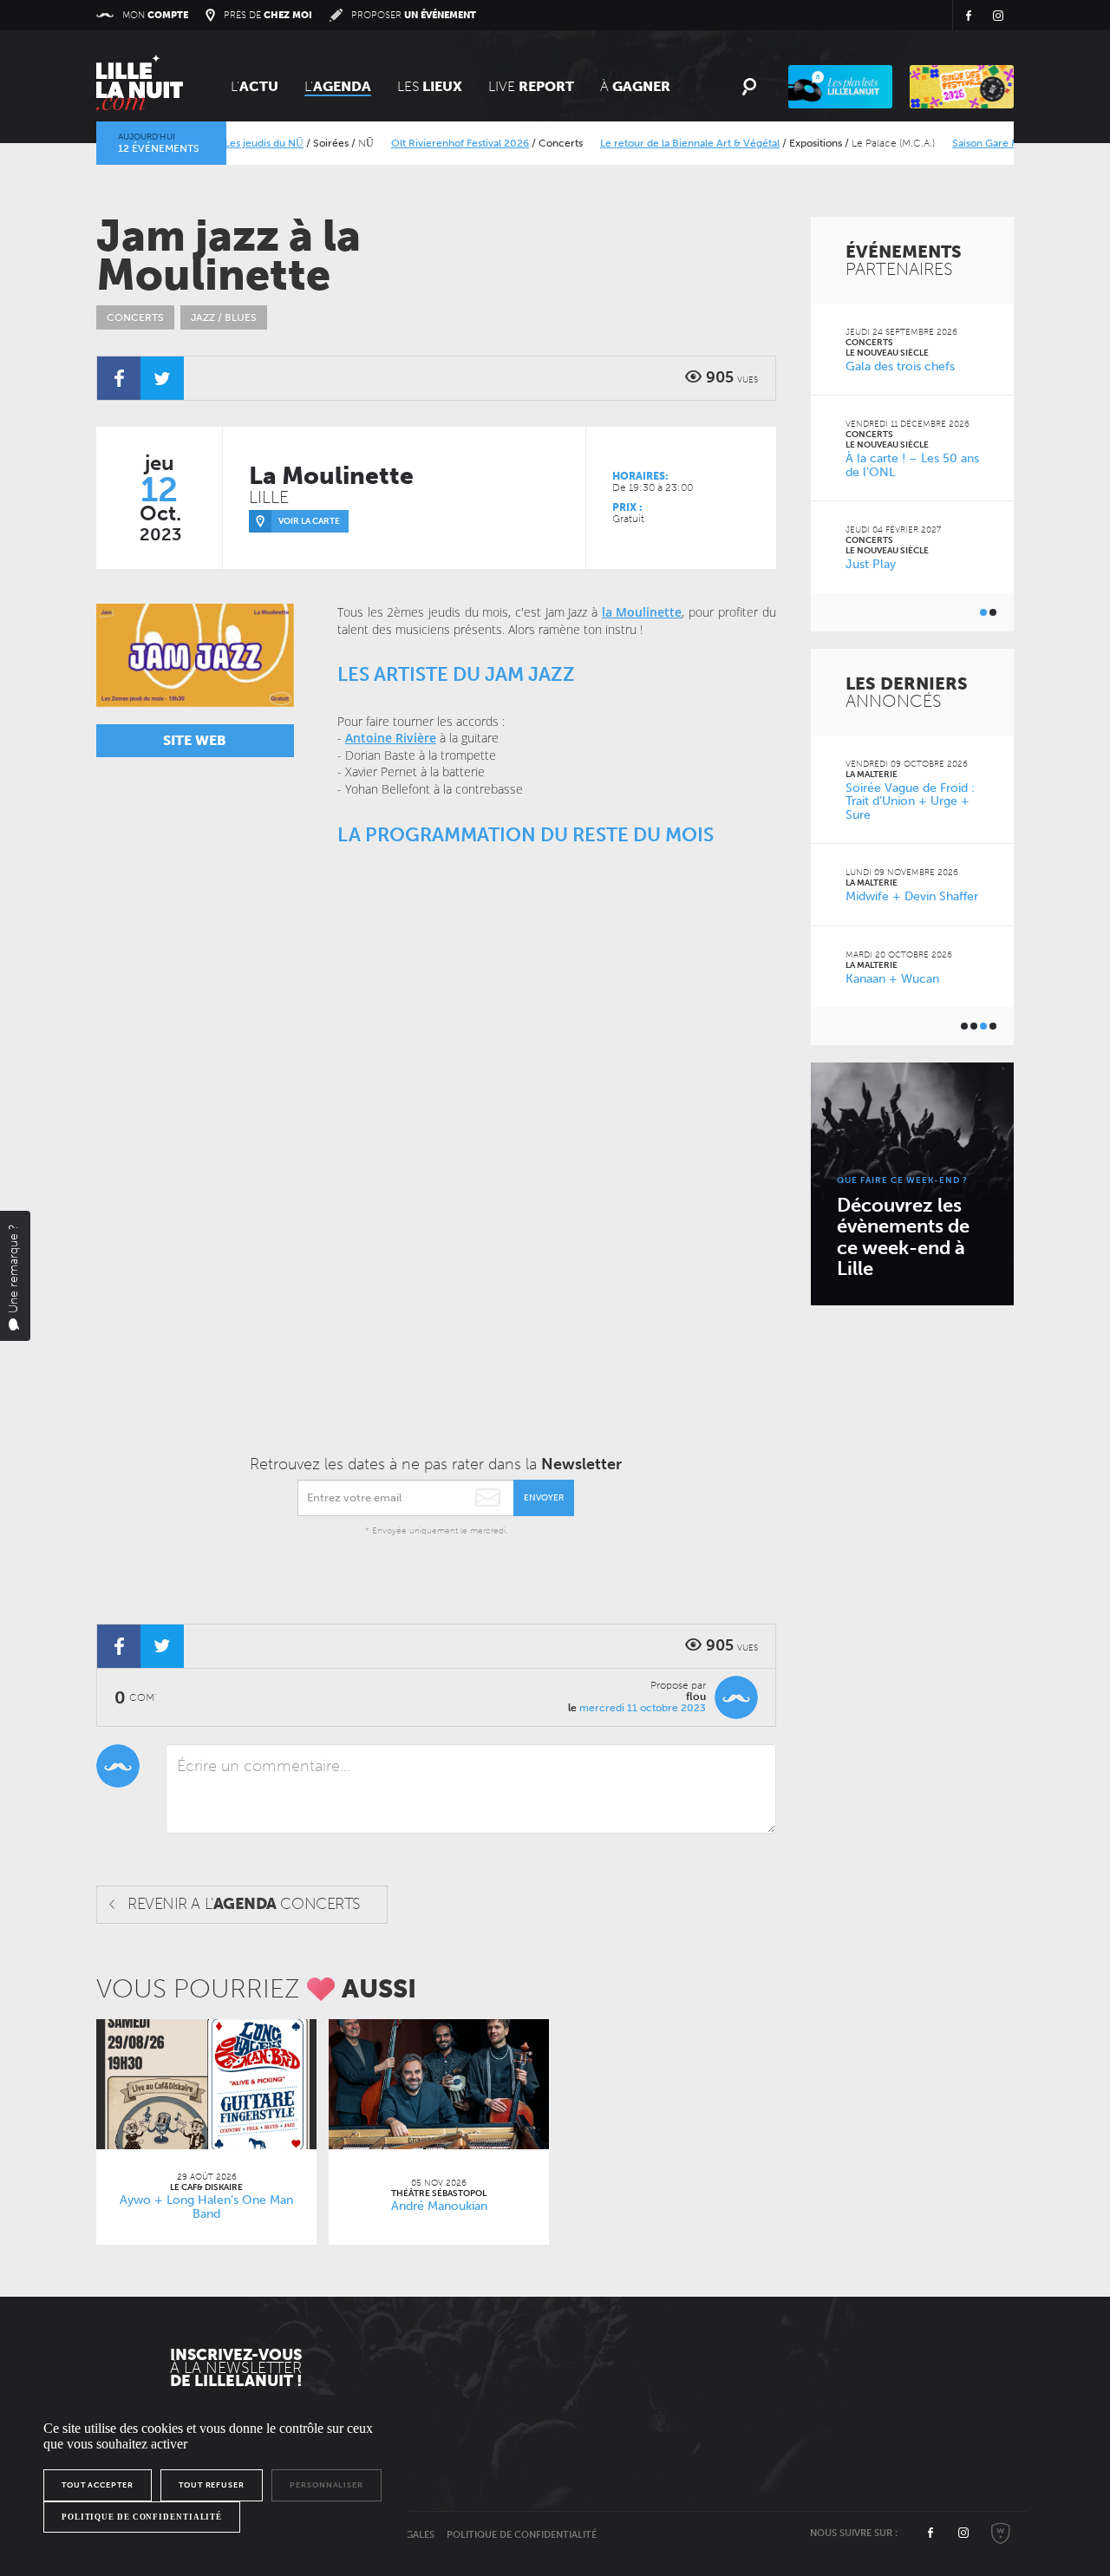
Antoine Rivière (391, 738)
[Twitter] (162, 378)
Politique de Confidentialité (522, 2535)
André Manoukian (439, 2206)
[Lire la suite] (206, 2084)
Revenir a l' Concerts (244, 1904)
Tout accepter (98, 2485)
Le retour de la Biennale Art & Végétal (659, 143)
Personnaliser (326, 2485)
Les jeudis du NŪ (234, 143)
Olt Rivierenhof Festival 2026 (430, 143)
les (430, 86)
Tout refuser (212, 2485)
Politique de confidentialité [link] (142, 2517)
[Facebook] (119, 378)
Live (531, 86)
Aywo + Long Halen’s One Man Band (206, 2207)
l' (338, 86)
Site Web (195, 740)
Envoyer (544, 1498)
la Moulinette (642, 612)
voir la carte (309, 521)
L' (255, 86)
